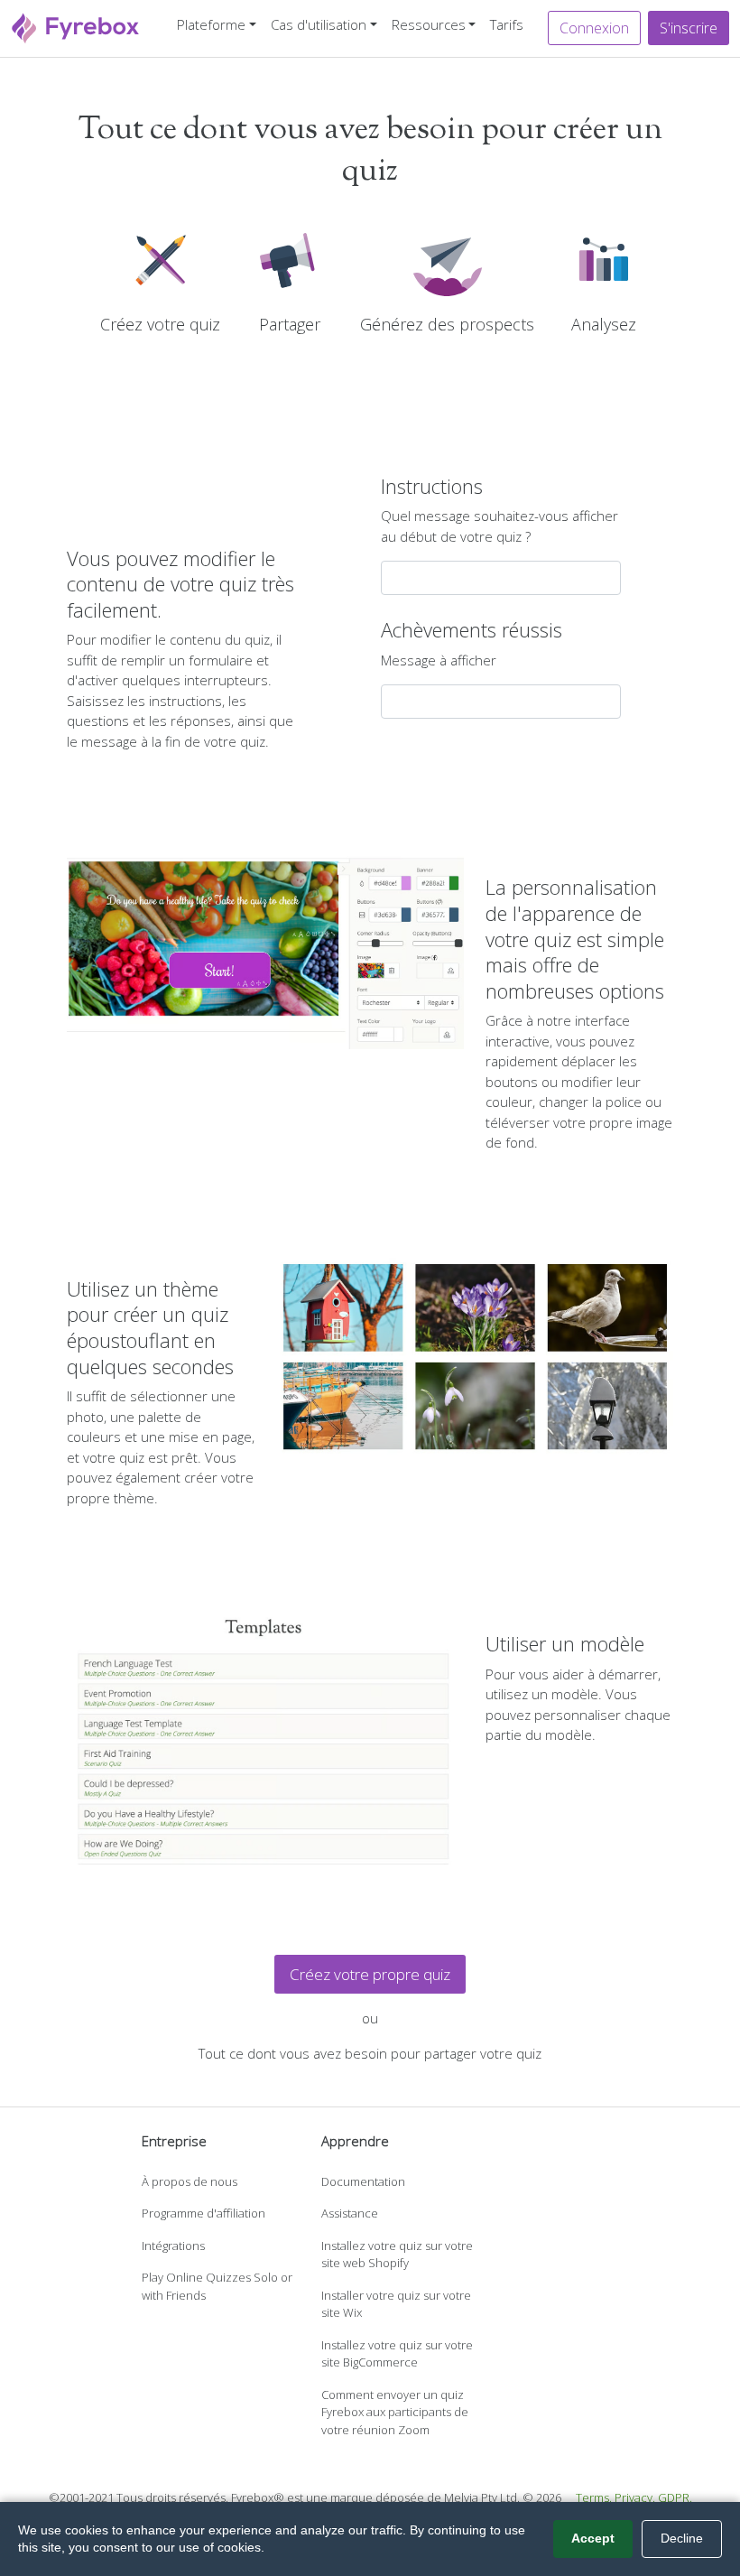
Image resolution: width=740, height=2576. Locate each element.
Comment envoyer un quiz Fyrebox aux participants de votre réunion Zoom (395, 2412)
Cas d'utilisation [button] (319, 24)
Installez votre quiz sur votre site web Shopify (397, 2255)
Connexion (594, 28)
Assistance (350, 2213)
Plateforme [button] (211, 24)
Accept (593, 2538)
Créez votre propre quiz (370, 1974)
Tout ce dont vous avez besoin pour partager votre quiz (370, 2053)
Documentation (363, 2181)
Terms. (594, 2497)
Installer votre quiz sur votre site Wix (396, 2304)
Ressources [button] (429, 24)
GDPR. (675, 2497)
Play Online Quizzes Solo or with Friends (217, 2286)
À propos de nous (190, 2181)
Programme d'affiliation (203, 2213)
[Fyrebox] (76, 27)
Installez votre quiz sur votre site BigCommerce (397, 2354)
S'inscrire (689, 28)
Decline (682, 2538)
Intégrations (173, 2246)
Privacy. (635, 2497)
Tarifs (507, 24)
